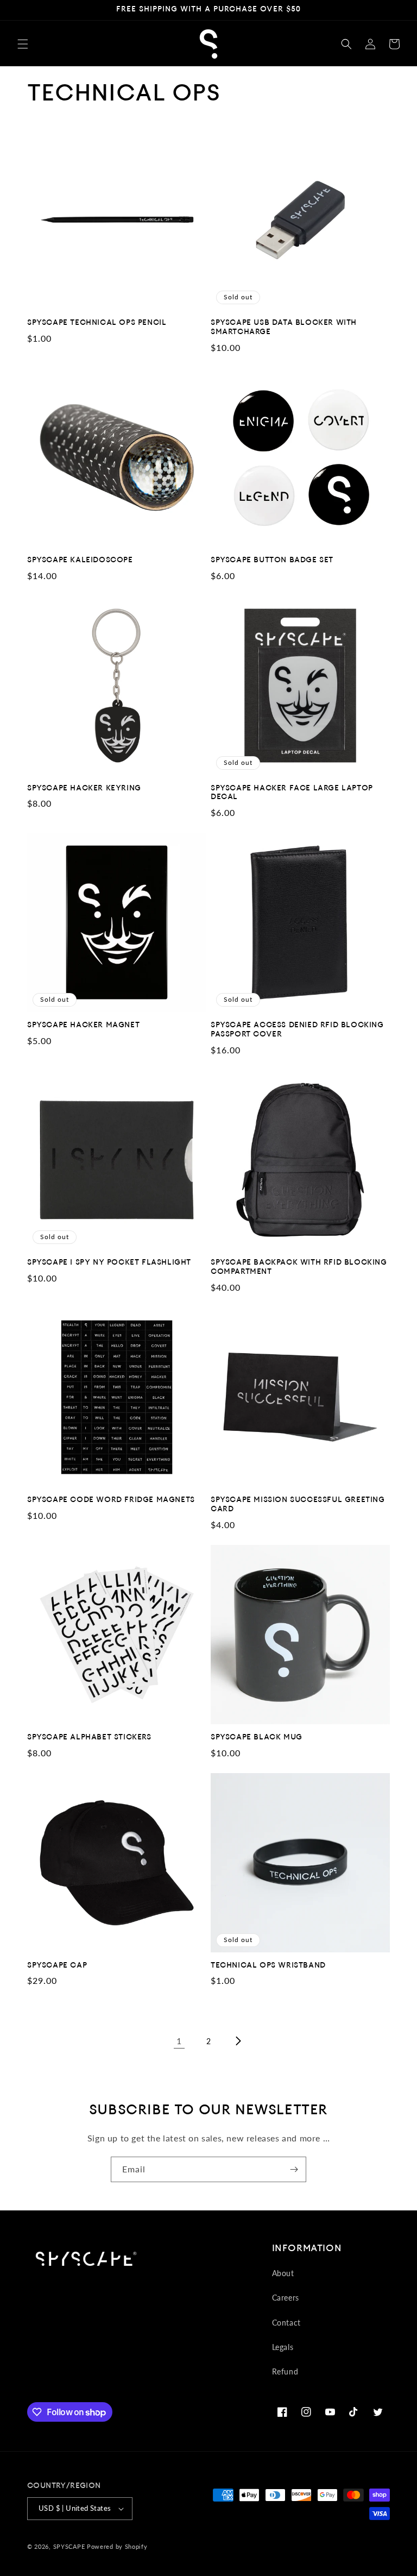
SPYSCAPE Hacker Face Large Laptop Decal (292, 793)
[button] (23, 44)
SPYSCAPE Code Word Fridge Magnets (111, 1500)
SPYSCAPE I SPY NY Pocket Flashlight (109, 1263)
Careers (286, 2298)
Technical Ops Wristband (268, 1966)
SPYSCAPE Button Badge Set (272, 560)
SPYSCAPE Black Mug (257, 1738)
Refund (285, 2371)
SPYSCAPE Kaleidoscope (80, 560)
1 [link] (179, 2041)
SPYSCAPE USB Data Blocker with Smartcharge (284, 328)
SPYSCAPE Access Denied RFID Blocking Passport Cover (297, 1030)
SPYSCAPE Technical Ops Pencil (97, 323)
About (283, 2273)
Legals (283, 2347)
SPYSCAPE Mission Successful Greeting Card (298, 1505)
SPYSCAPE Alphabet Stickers (89, 1738)
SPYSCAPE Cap (57, 1966)
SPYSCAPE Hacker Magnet (83, 1025)
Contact (286, 2323)
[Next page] (238, 2041)
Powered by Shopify (117, 2546)
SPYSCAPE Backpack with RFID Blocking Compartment (299, 1267)
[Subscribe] (294, 2169)
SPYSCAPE (69, 2546)
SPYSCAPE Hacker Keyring (84, 788)
